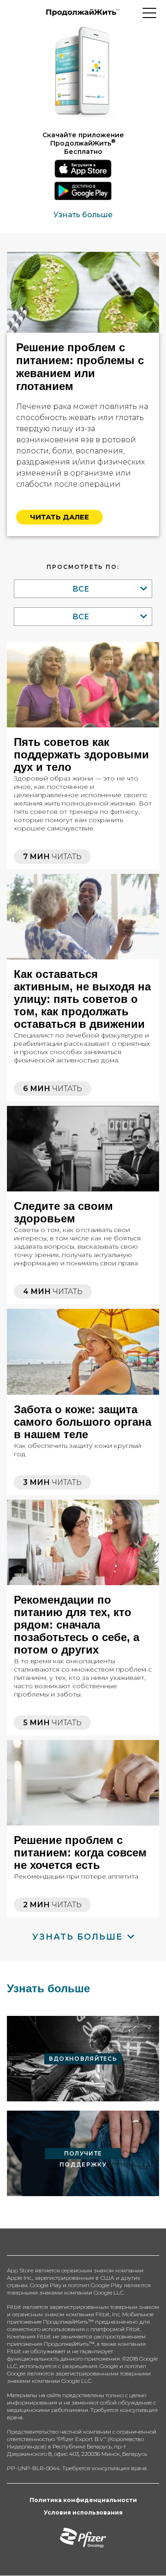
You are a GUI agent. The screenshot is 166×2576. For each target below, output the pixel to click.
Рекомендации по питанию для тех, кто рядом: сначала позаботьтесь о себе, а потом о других (77, 1625)
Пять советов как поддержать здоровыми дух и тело (81, 754)
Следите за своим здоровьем (63, 1212)
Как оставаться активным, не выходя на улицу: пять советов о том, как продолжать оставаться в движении (82, 999)
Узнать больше (83, 215)
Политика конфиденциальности (83, 2500)
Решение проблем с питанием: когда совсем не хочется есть (80, 1853)
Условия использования (83, 2512)
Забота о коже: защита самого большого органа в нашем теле (83, 1422)
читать (52, 857)
